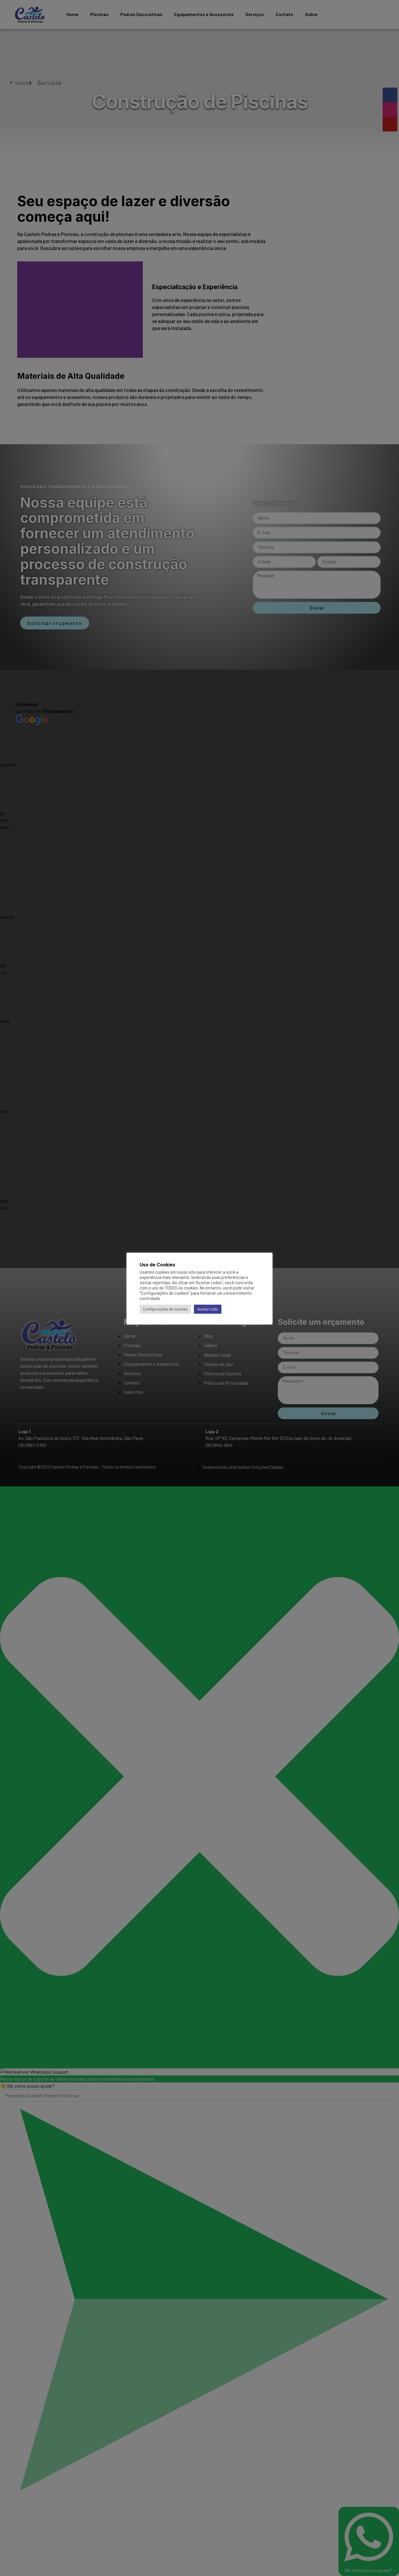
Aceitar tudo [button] (208, 1309)
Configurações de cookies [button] (165, 1309)
